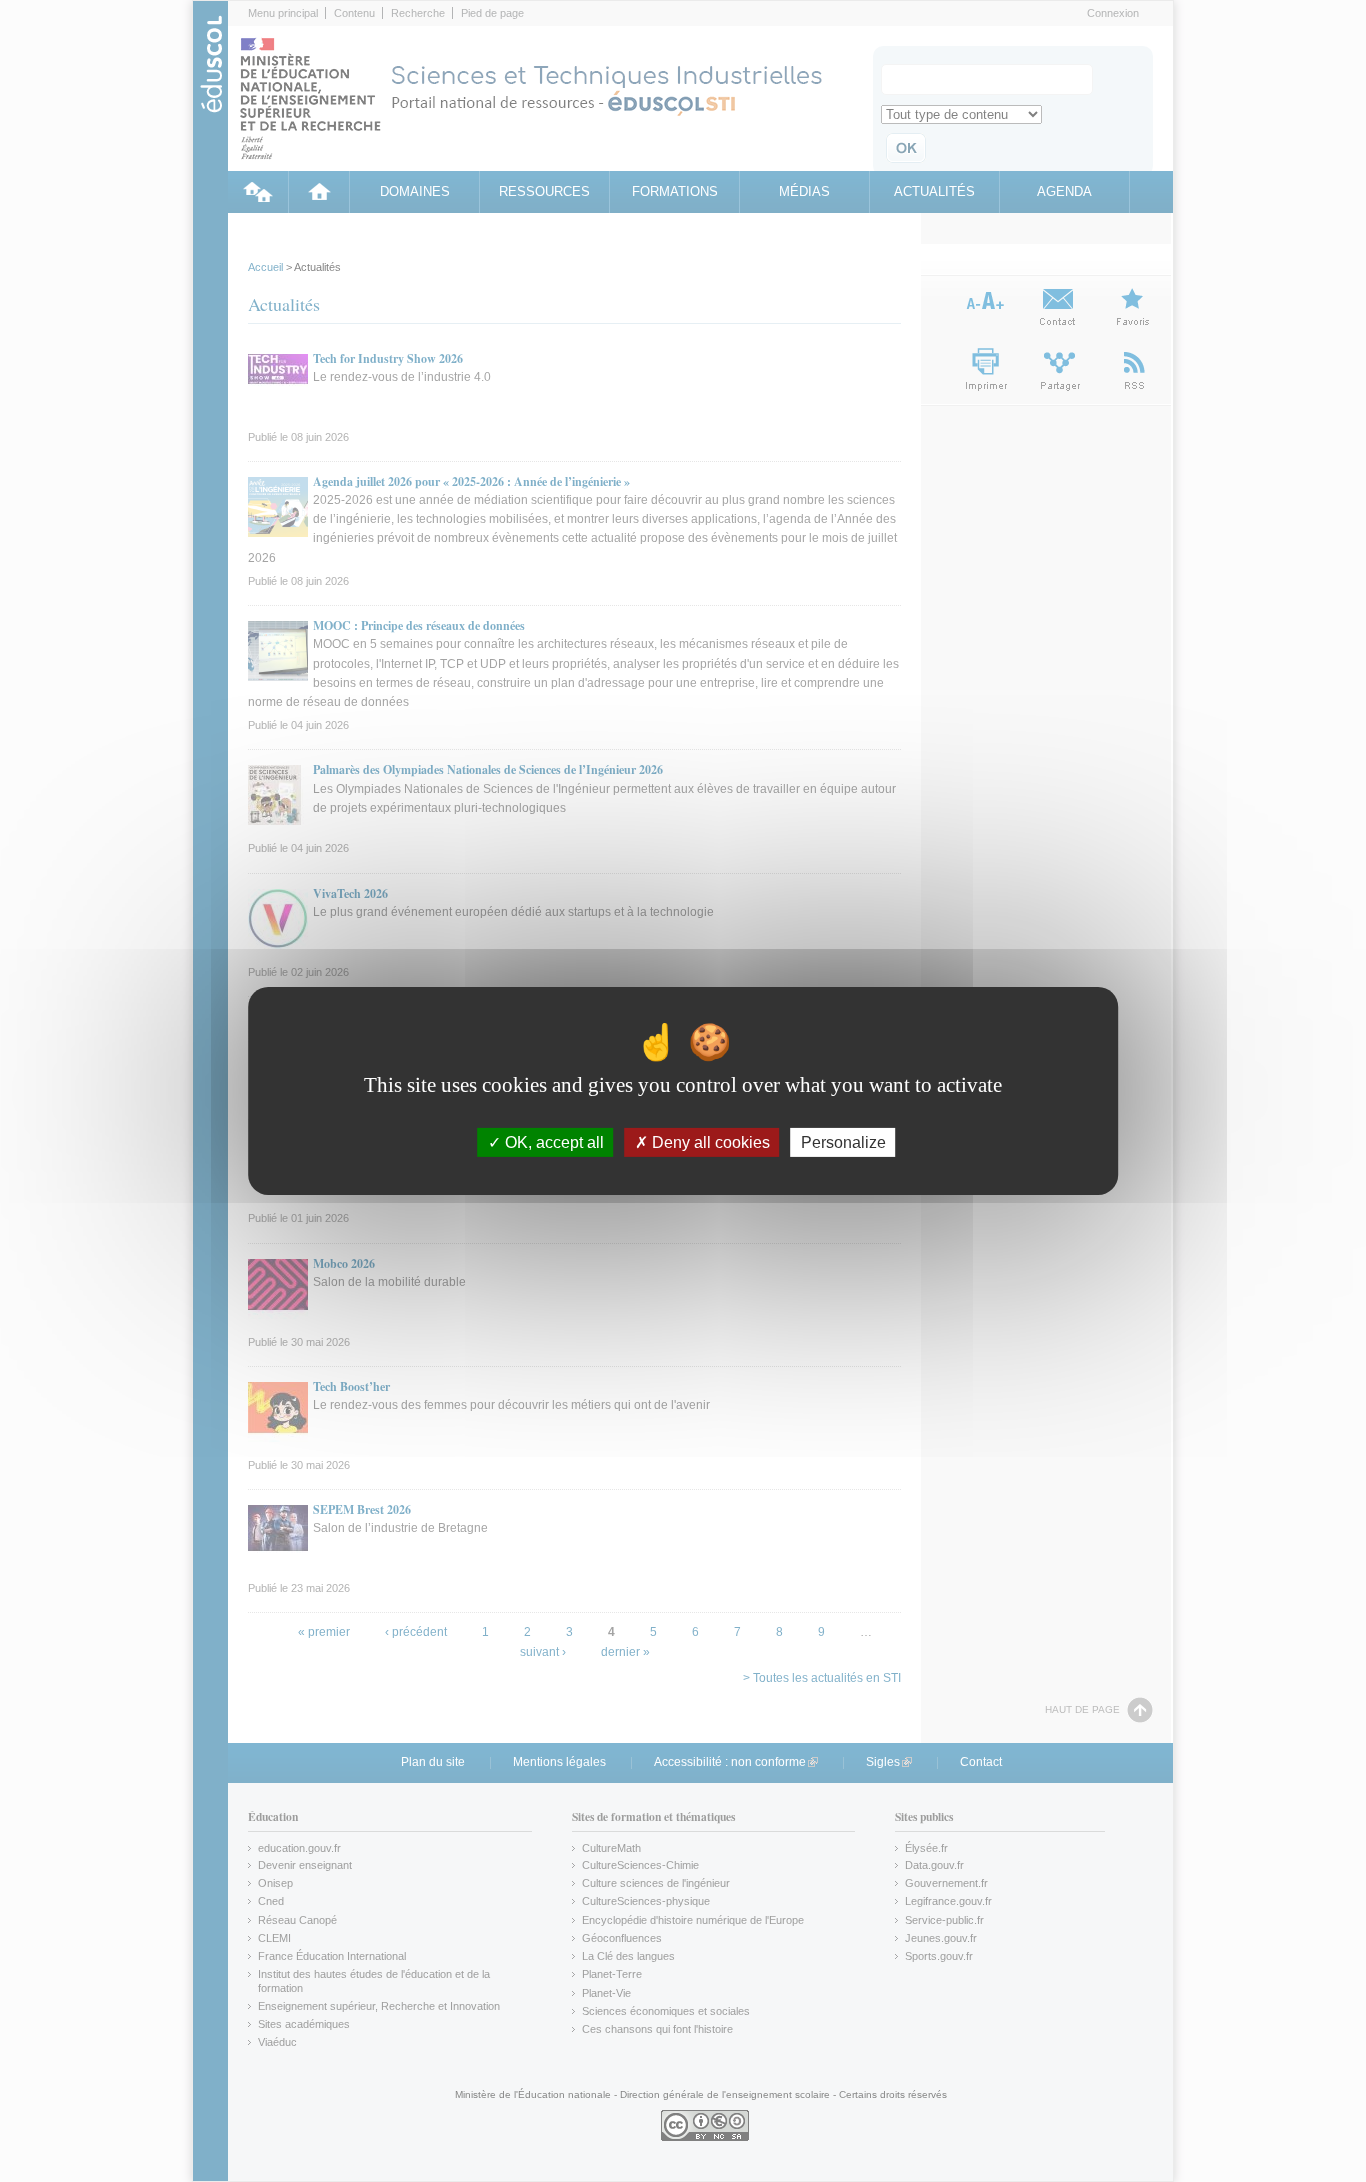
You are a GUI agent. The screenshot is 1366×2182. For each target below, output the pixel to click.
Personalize (843, 1142)
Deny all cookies (709, 1142)
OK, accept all (552, 1142)
